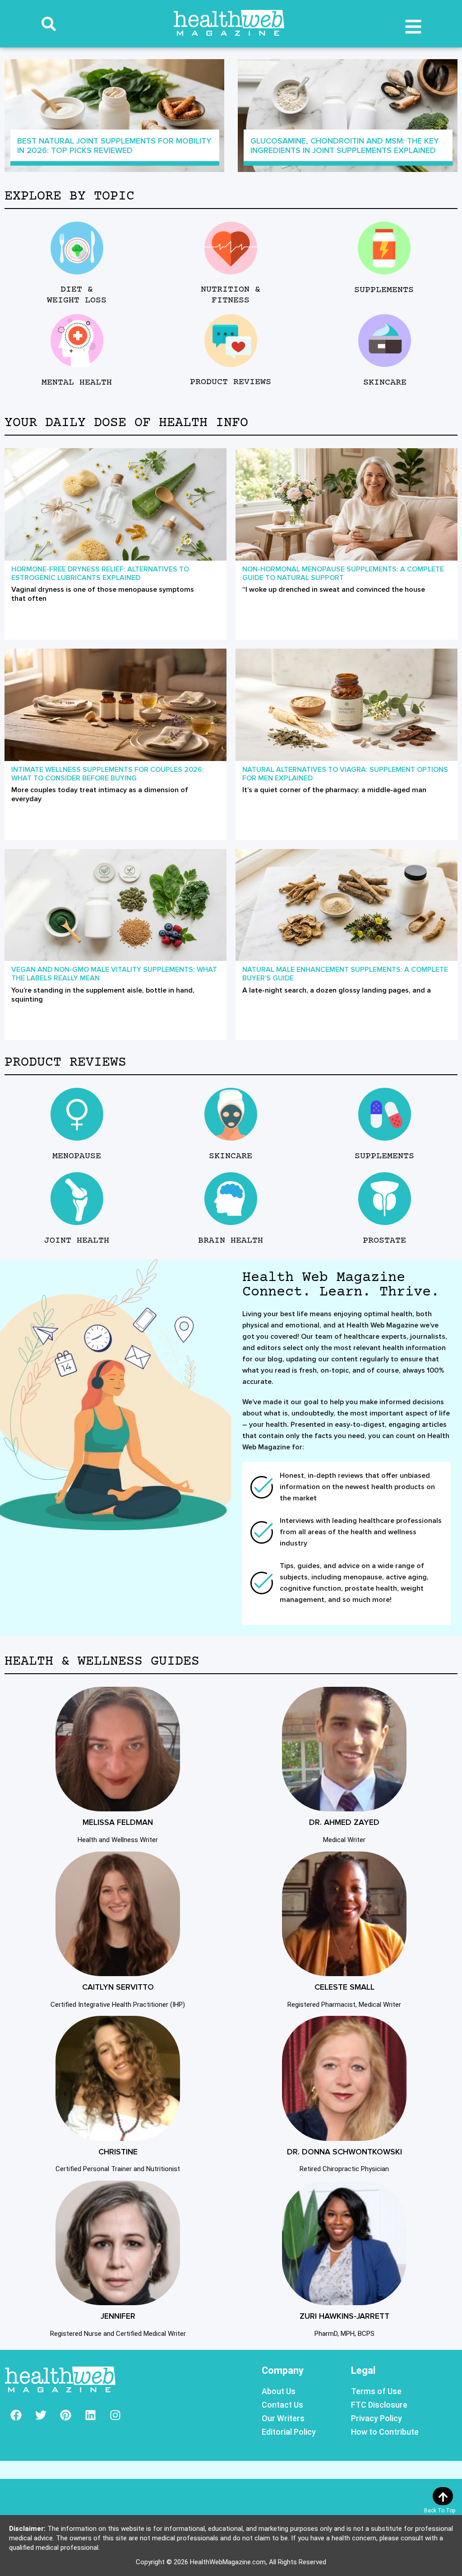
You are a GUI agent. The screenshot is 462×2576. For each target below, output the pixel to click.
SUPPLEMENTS (384, 290)
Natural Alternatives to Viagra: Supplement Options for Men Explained (345, 774)
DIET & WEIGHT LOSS (77, 295)
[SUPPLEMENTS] (384, 248)
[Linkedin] (90, 2415)
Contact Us (282, 2405)
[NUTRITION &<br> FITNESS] (231, 248)
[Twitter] (41, 2415)
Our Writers (283, 2418)
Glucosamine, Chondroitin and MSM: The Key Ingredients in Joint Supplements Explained (345, 146)
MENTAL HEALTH (77, 383)
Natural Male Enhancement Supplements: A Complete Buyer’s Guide (345, 974)
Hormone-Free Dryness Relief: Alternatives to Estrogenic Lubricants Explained (100, 573)
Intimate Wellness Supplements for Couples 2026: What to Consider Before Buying (108, 774)
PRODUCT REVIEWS (231, 382)
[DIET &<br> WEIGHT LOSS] (77, 248)
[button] (49, 24)
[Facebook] (16, 2415)
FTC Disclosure (379, 2405)
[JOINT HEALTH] (77, 1199)
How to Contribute (385, 2432)
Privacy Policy (377, 2418)
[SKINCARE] (385, 341)
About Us (279, 2391)
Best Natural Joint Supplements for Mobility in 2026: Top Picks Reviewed (114, 146)
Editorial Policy (289, 2432)
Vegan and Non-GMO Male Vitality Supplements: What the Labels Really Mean (114, 974)
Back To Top (440, 2511)
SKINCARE (384, 383)
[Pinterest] (65, 2415)
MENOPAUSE (77, 1156)
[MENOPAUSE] (77, 1114)
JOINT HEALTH (77, 1241)
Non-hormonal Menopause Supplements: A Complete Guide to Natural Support (343, 573)
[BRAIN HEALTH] (231, 1199)
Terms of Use (376, 2391)
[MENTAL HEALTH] (77, 341)
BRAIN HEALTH (231, 1241)
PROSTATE (384, 1241)
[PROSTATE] (385, 1199)
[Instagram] (115, 2415)
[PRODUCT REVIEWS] (231, 341)
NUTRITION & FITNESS (231, 295)
